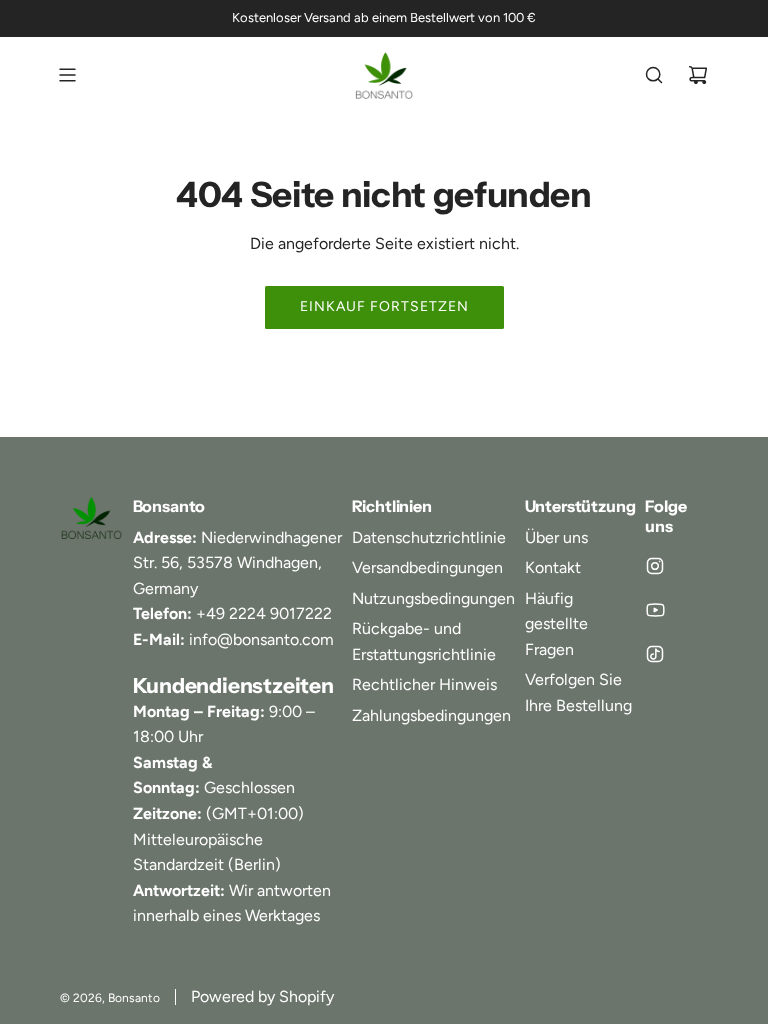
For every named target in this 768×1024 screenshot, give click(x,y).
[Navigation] (67, 75)
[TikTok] (655, 654)
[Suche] (654, 75)
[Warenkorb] (698, 75)
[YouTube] (655, 610)
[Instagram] (655, 566)
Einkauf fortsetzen (384, 306)
